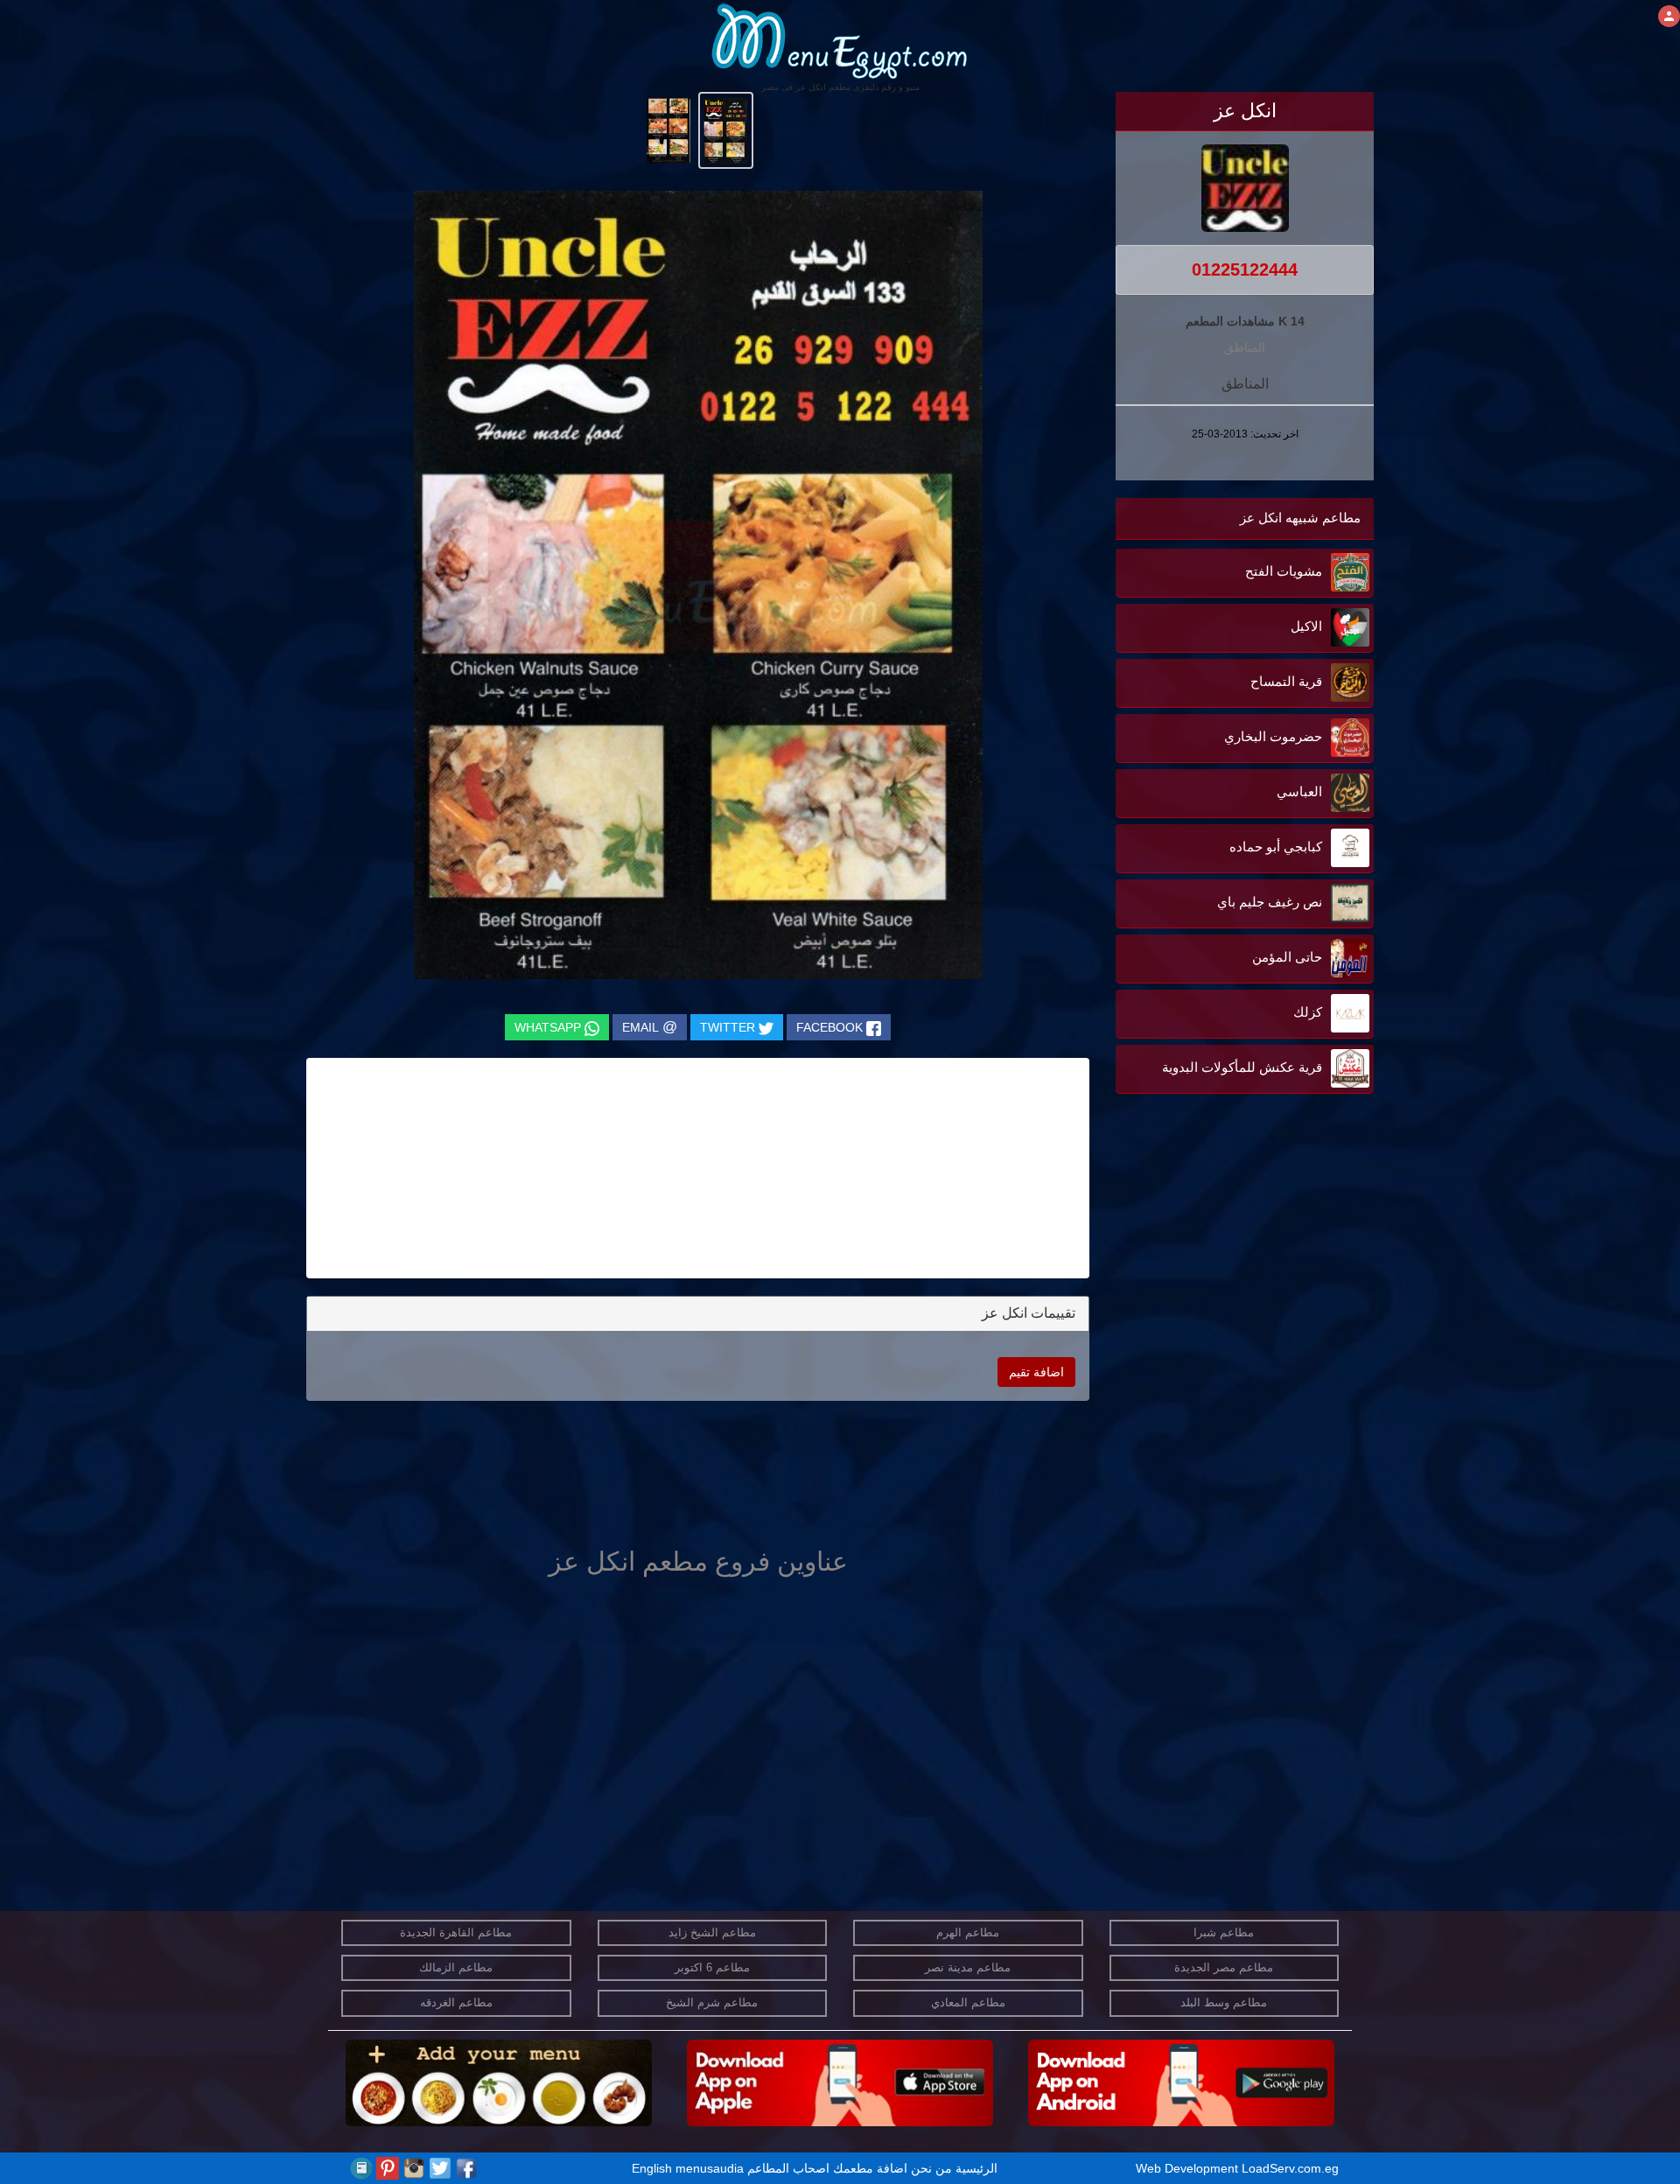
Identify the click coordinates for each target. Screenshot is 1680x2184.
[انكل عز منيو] (726, 129)
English (652, 2168)
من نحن (931, 2168)
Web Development (1189, 2168)
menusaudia (710, 2168)
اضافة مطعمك (870, 2168)
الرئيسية (976, 2168)
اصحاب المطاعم (788, 2168)
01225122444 (1245, 269)
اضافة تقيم (1036, 1372)
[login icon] (1669, 16)
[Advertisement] (1264, 1275)
